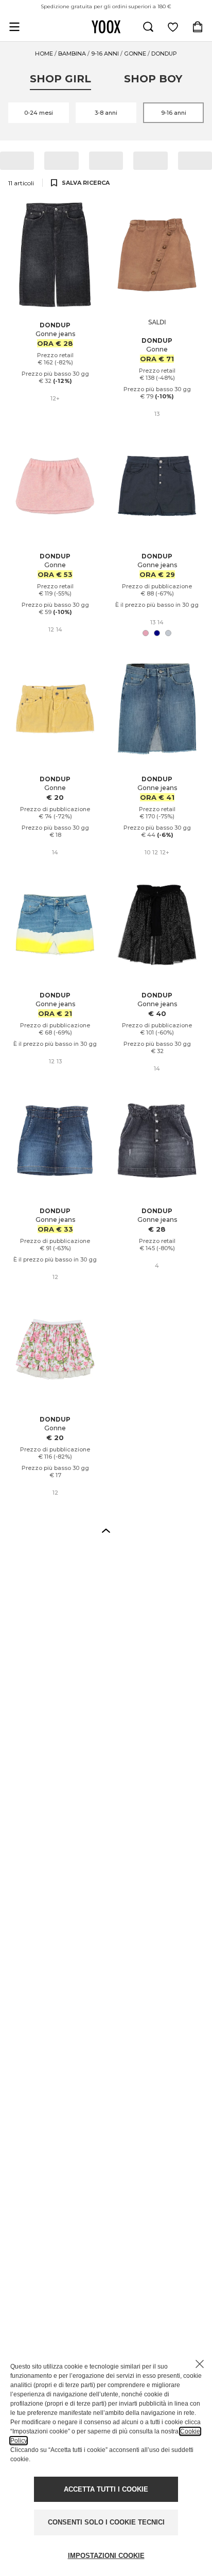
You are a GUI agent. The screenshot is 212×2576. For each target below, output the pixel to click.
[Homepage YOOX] (106, 27)
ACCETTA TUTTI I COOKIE (106, 2489)
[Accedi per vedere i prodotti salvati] (173, 27)
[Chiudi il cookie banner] (200, 2364)
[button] (106, 1530)
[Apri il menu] (14, 27)
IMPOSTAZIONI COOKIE (106, 2556)
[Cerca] (148, 27)
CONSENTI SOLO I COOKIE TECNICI (106, 2522)
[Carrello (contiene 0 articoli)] (198, 27)
